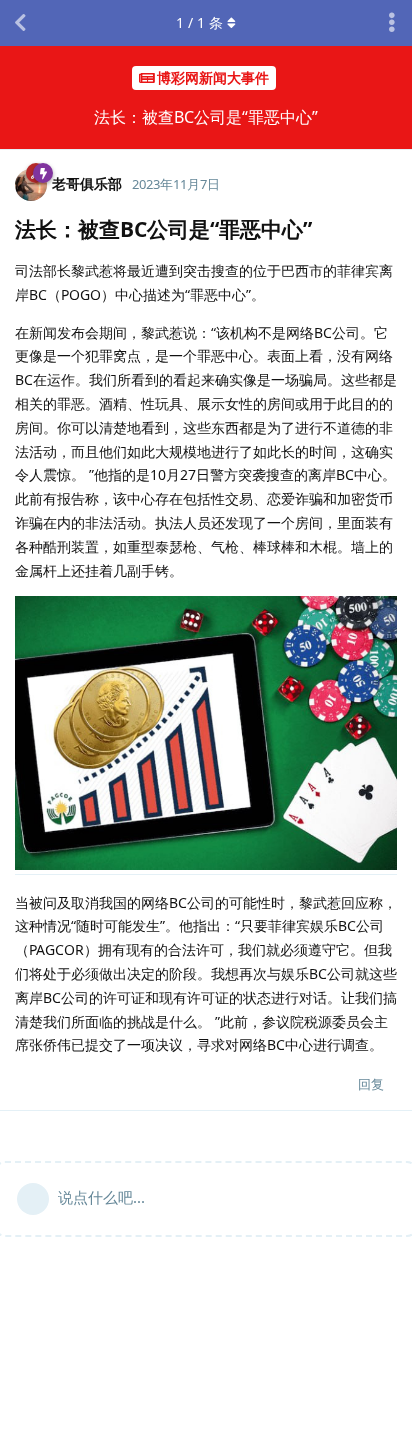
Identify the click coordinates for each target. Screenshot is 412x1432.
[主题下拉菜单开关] (392, 23)
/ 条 (199, 22)
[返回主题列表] (20, 23)
